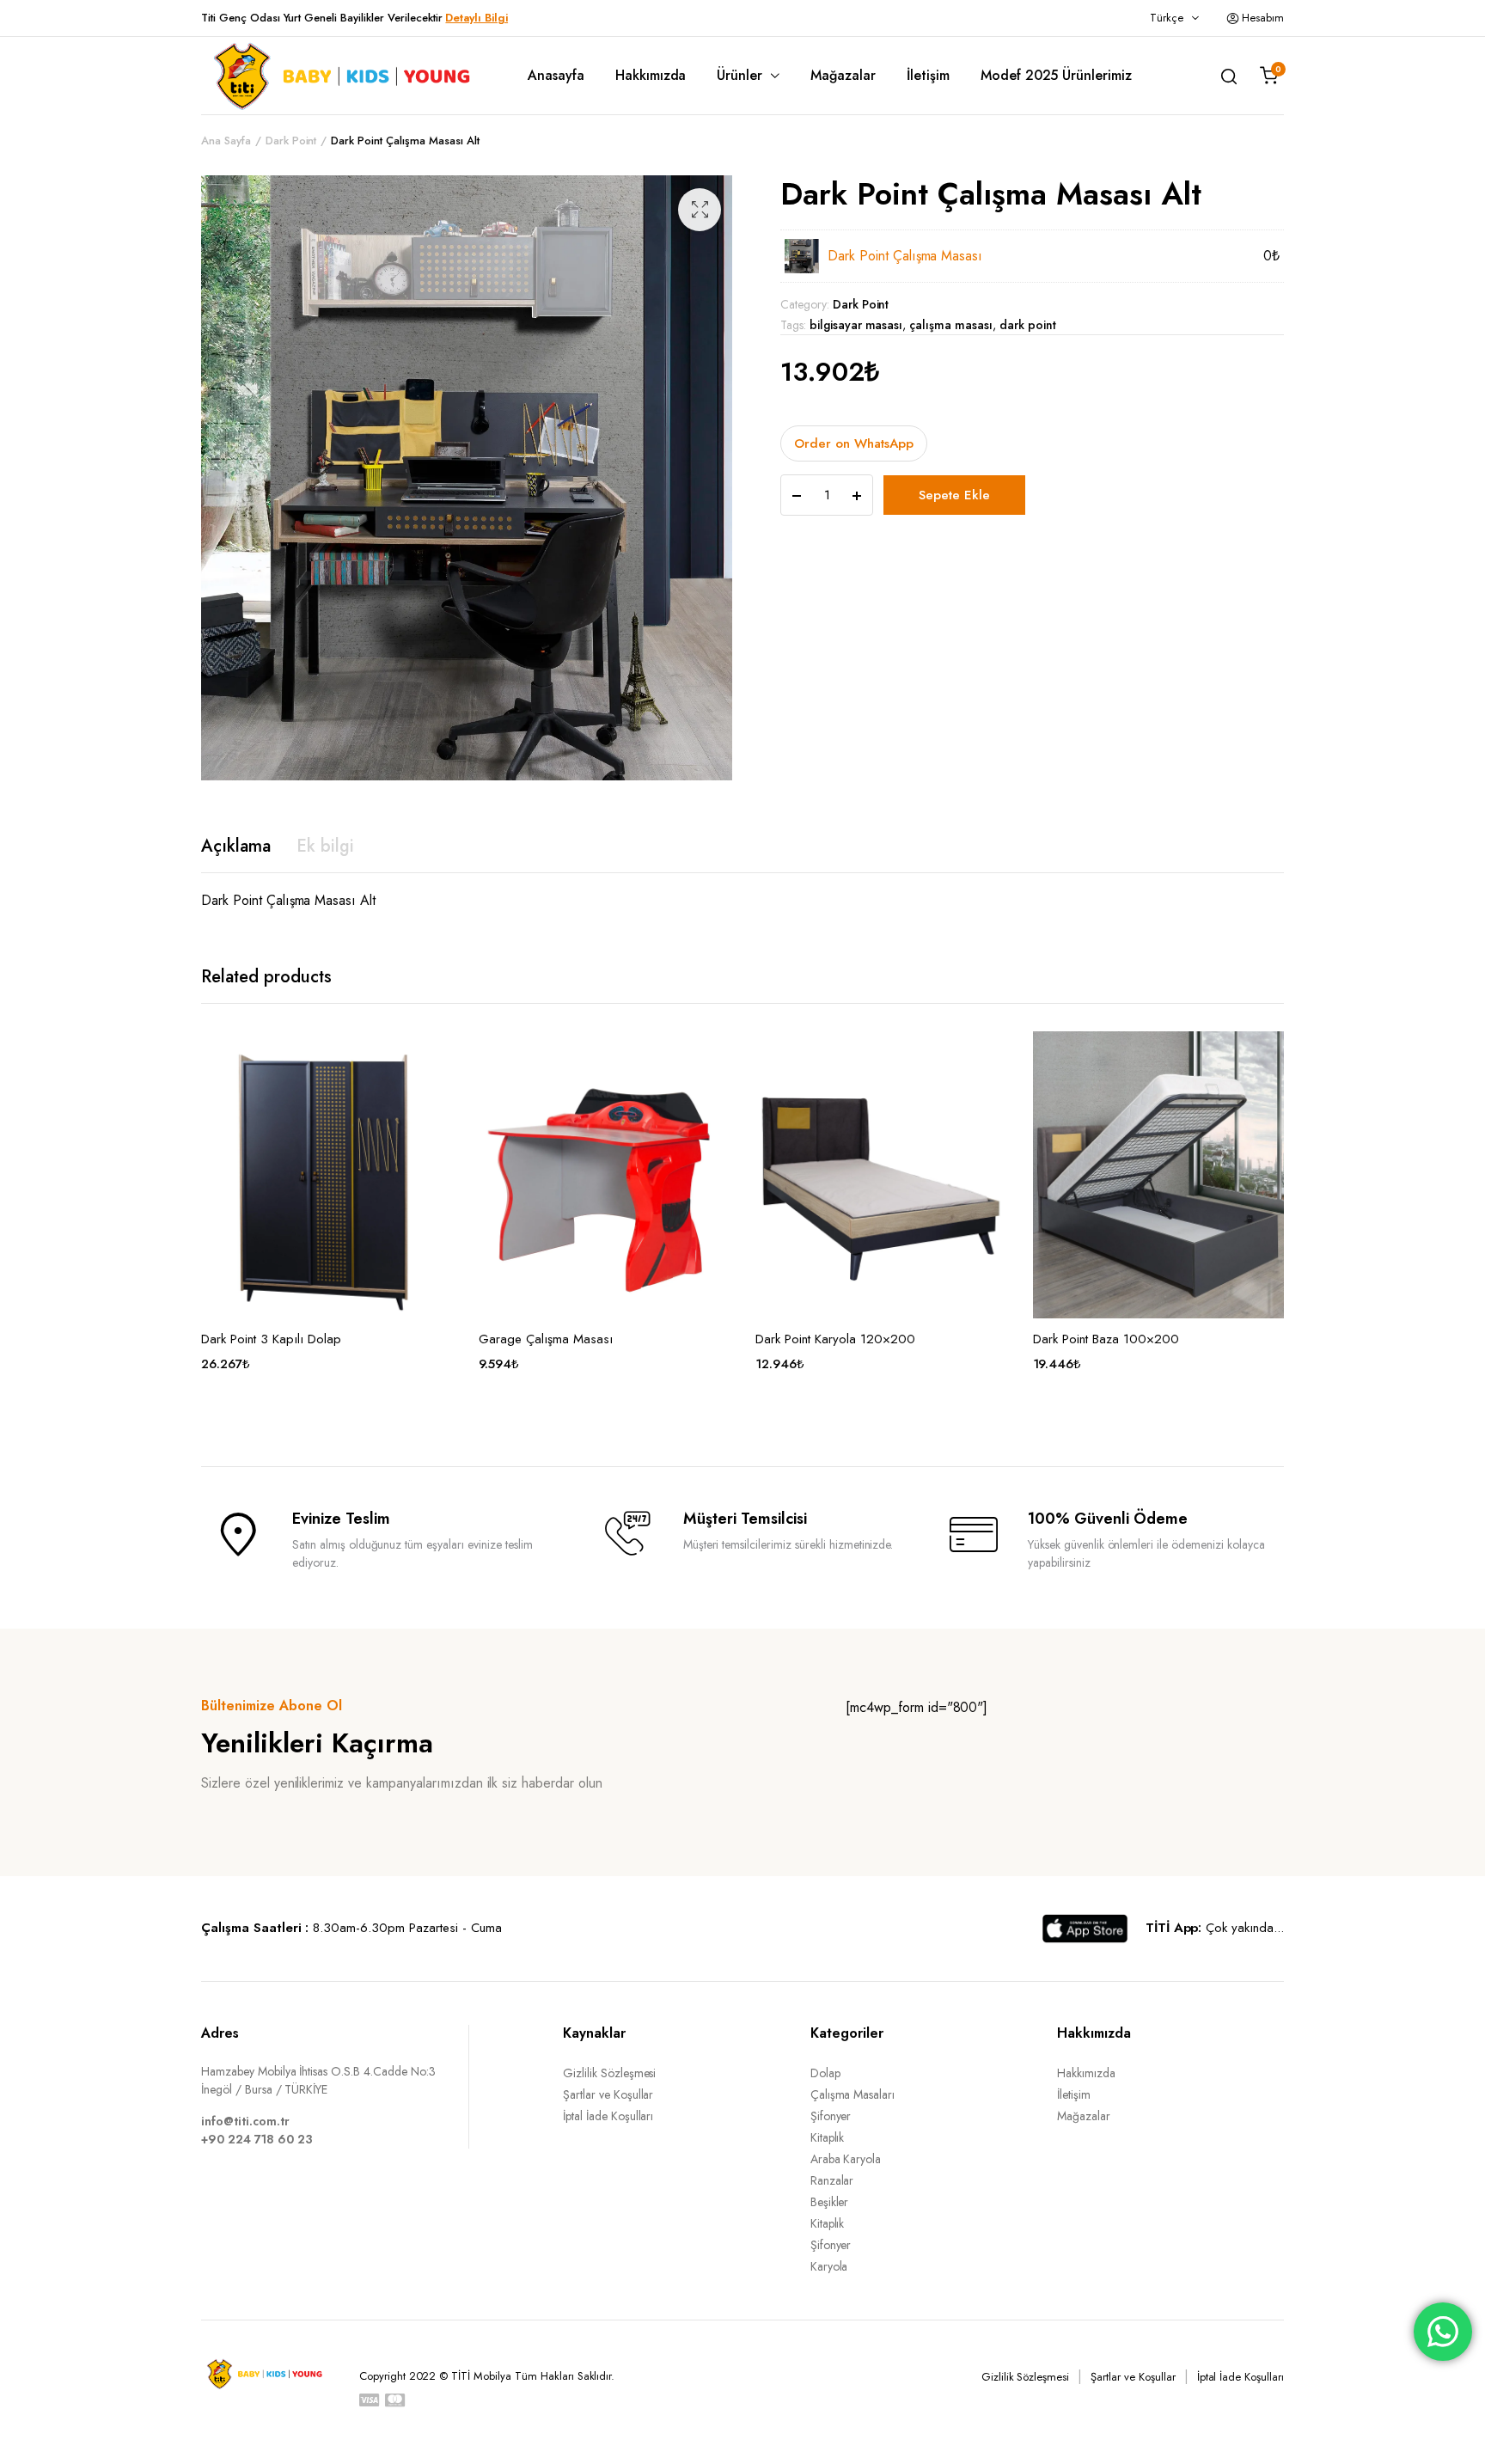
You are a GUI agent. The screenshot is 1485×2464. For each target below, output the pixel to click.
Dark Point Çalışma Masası (905, 256)
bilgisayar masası (856, 325)
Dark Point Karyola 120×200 (835, 1339)
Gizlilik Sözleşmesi (609, 2073)
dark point (1028, 325)
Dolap (825, 2073)
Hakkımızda (651, 75)
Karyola (829, 2266)
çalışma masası (951, 325)
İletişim (928, 75)
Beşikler (830, 2202)
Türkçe (1167, 18)
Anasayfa (556, 75)
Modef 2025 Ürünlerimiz (1056, 75)
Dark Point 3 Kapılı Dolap (271, 1339)
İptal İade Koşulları (608, 2116)
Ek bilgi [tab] (325, 846)
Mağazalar (843, 75)
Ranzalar (832, 2180)
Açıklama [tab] (236, 846)
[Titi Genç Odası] (339, 76)
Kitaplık (828, 2137)
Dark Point (291, 141)
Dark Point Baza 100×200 (1106, 1339)
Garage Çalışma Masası (546, 1339)
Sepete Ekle (954, 495)
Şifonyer (831, 2116)
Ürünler (739, 75)
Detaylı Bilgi (477, 18)
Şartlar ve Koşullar (608, 2094)
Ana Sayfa (226, 141)
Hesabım (1263, 18)
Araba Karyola (846, 2159)
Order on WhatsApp (854, 443)
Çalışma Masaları (853, 2094)
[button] (700, 210)
